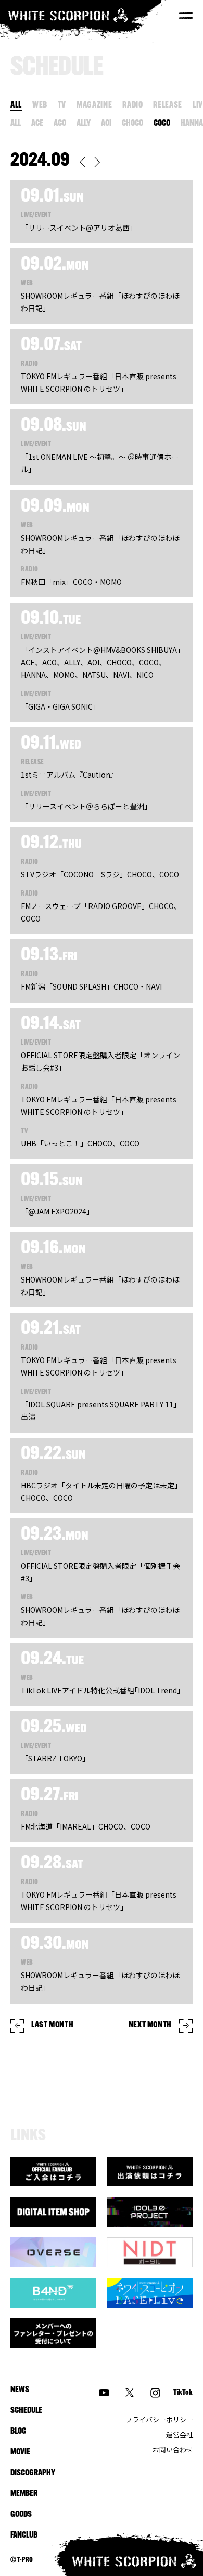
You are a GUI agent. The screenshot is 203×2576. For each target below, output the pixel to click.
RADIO (132, 105)
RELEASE (167, 105)
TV (62, 105)
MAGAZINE (94, 105)
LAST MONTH (52, 2025)
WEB (40, 105)
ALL (16, 105)
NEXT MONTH (150, 2025)
